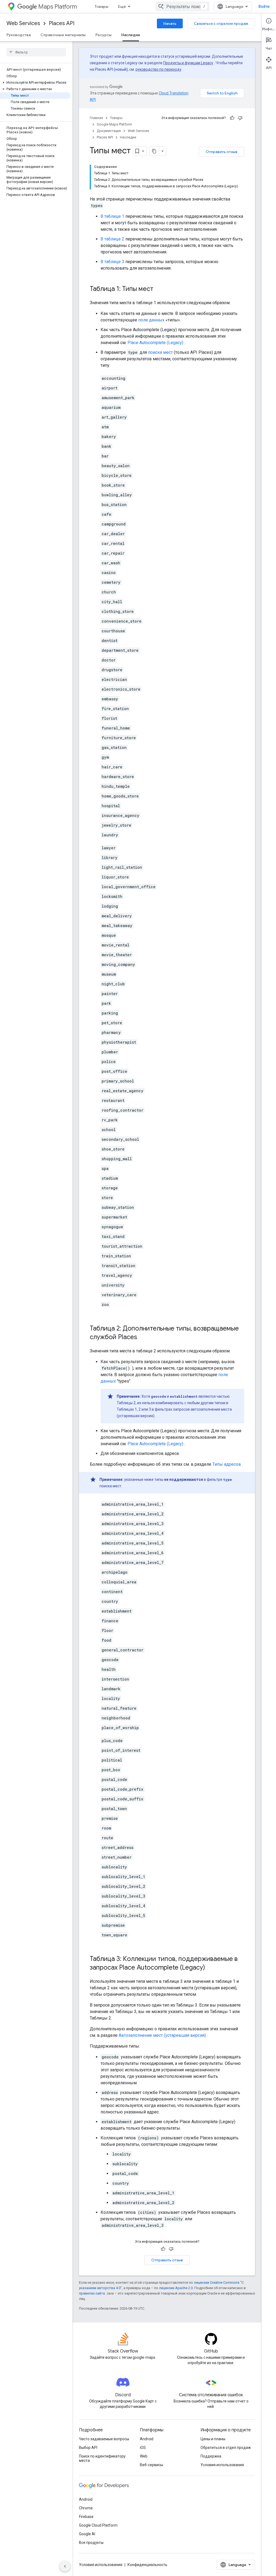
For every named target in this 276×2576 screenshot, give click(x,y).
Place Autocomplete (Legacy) (155, 343)
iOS (143, 2448)
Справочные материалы (63, 35)
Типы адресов (227, 1464)
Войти (264, 6)
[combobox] (182, 6)
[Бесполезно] (240, 118)
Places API (62, 23)
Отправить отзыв (222, 152)
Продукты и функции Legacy (188, 63)
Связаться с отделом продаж (221, 23)
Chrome (86, 2508)
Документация (109, 131)
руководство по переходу (158, 69)
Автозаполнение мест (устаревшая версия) (162, 2035)
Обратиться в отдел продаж (226, 2448)
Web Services (23, 23)
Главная (96, 118)
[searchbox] (36, 52)
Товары (101, 6)
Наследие (131, 35)
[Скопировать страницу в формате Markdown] (154, 151)
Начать (170, 23)
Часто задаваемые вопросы (104, 2439)
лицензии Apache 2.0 (176, 2288)
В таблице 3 (112, 262)
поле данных (151, 320)
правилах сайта (92, 2293)
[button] (35, 83)
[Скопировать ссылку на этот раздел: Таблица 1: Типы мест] (159, 289)
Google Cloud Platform (98, 2525)
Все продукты (91, 2543)
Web (144, 2456)
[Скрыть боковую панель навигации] (65, 2566)
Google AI (87, 2534)
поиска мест (160, 352)
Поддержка (211, 2456)
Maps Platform (58, 7)
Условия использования (222, 2465)
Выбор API (88, 2448)
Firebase (86, 2517)
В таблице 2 (112, 239)
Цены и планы (213, 2439)
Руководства (19, 35)
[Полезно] (232, 118)
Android (147, 2439)
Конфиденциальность (147, 2565)
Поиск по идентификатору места (102, 2458)
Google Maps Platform (114, 124)
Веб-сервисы (151, 2465)
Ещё (122, 6)
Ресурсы (103, 35)
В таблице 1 (112, 216)
